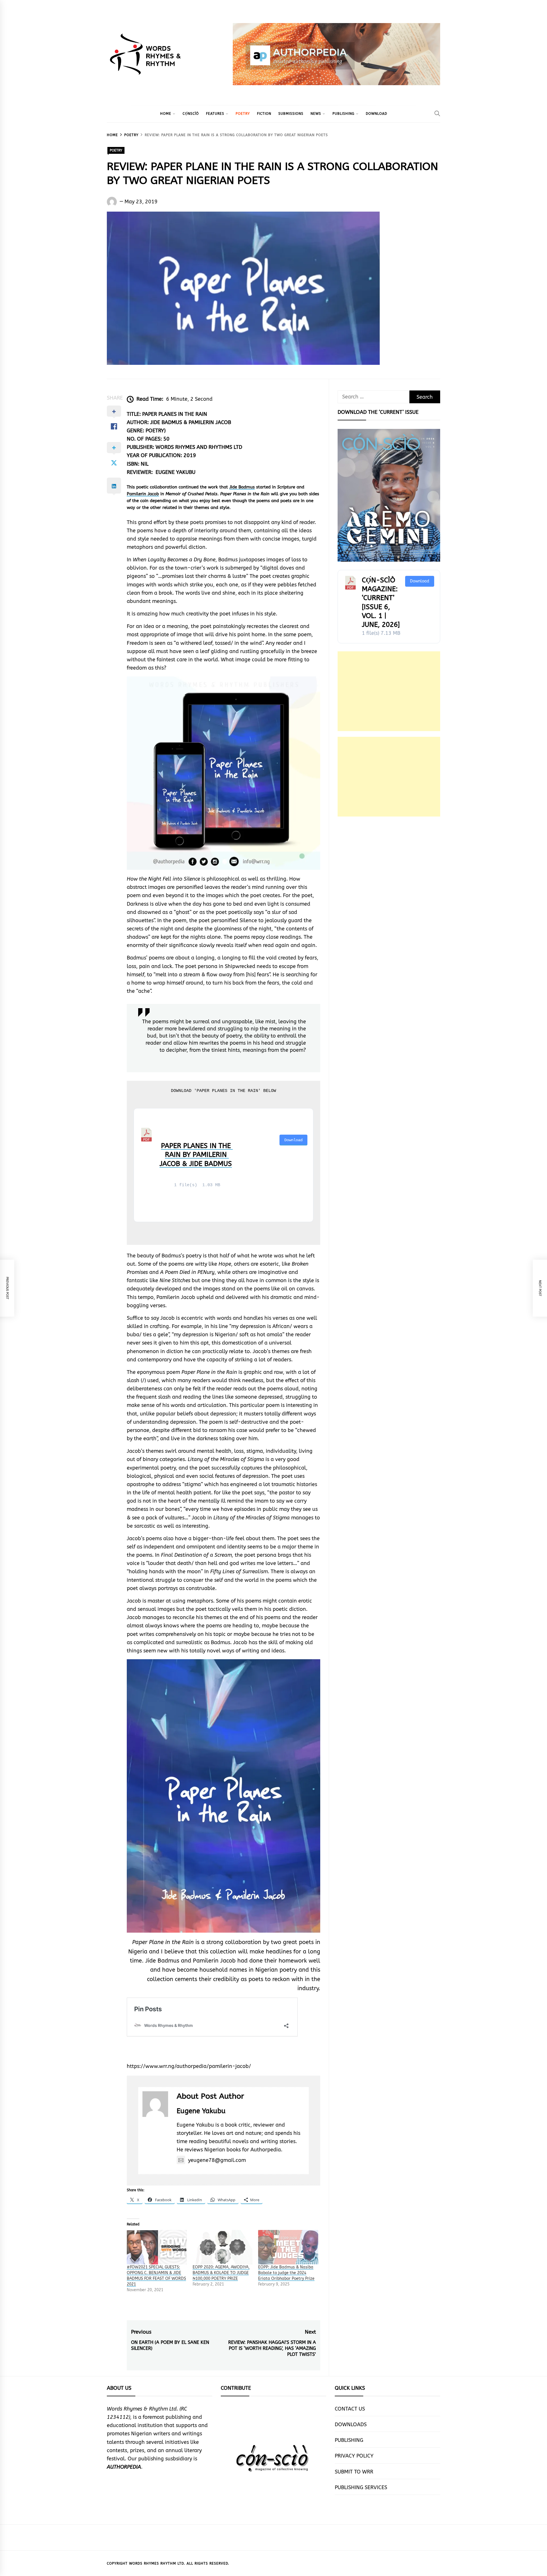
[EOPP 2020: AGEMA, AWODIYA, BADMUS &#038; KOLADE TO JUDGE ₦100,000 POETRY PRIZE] (223, 2247)
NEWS (316, 114)
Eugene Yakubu (201, 2111)
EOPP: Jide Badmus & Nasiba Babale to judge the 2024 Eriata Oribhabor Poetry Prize (286, 2273)
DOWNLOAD (376, 114)
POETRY (243, 114)
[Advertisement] (389, 691)
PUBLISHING (343, 114)
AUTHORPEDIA (124, 2467)
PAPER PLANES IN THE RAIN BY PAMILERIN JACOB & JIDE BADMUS (196, 1155)
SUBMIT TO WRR (354, 2472)
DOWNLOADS (351, 2424)
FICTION (264, 114)
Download (293, 1140)
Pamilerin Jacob (143, 494)
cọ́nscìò (191, 114)
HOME (166, 114)
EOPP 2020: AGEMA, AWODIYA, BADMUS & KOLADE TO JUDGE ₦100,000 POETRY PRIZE (221, 2273)
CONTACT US (350, 2409)
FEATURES (215, 114)
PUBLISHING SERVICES (361, 2487)
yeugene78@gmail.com (217, 2160)
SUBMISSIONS (291, 114)
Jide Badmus (242, 487)
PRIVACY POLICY (354, 2456)
